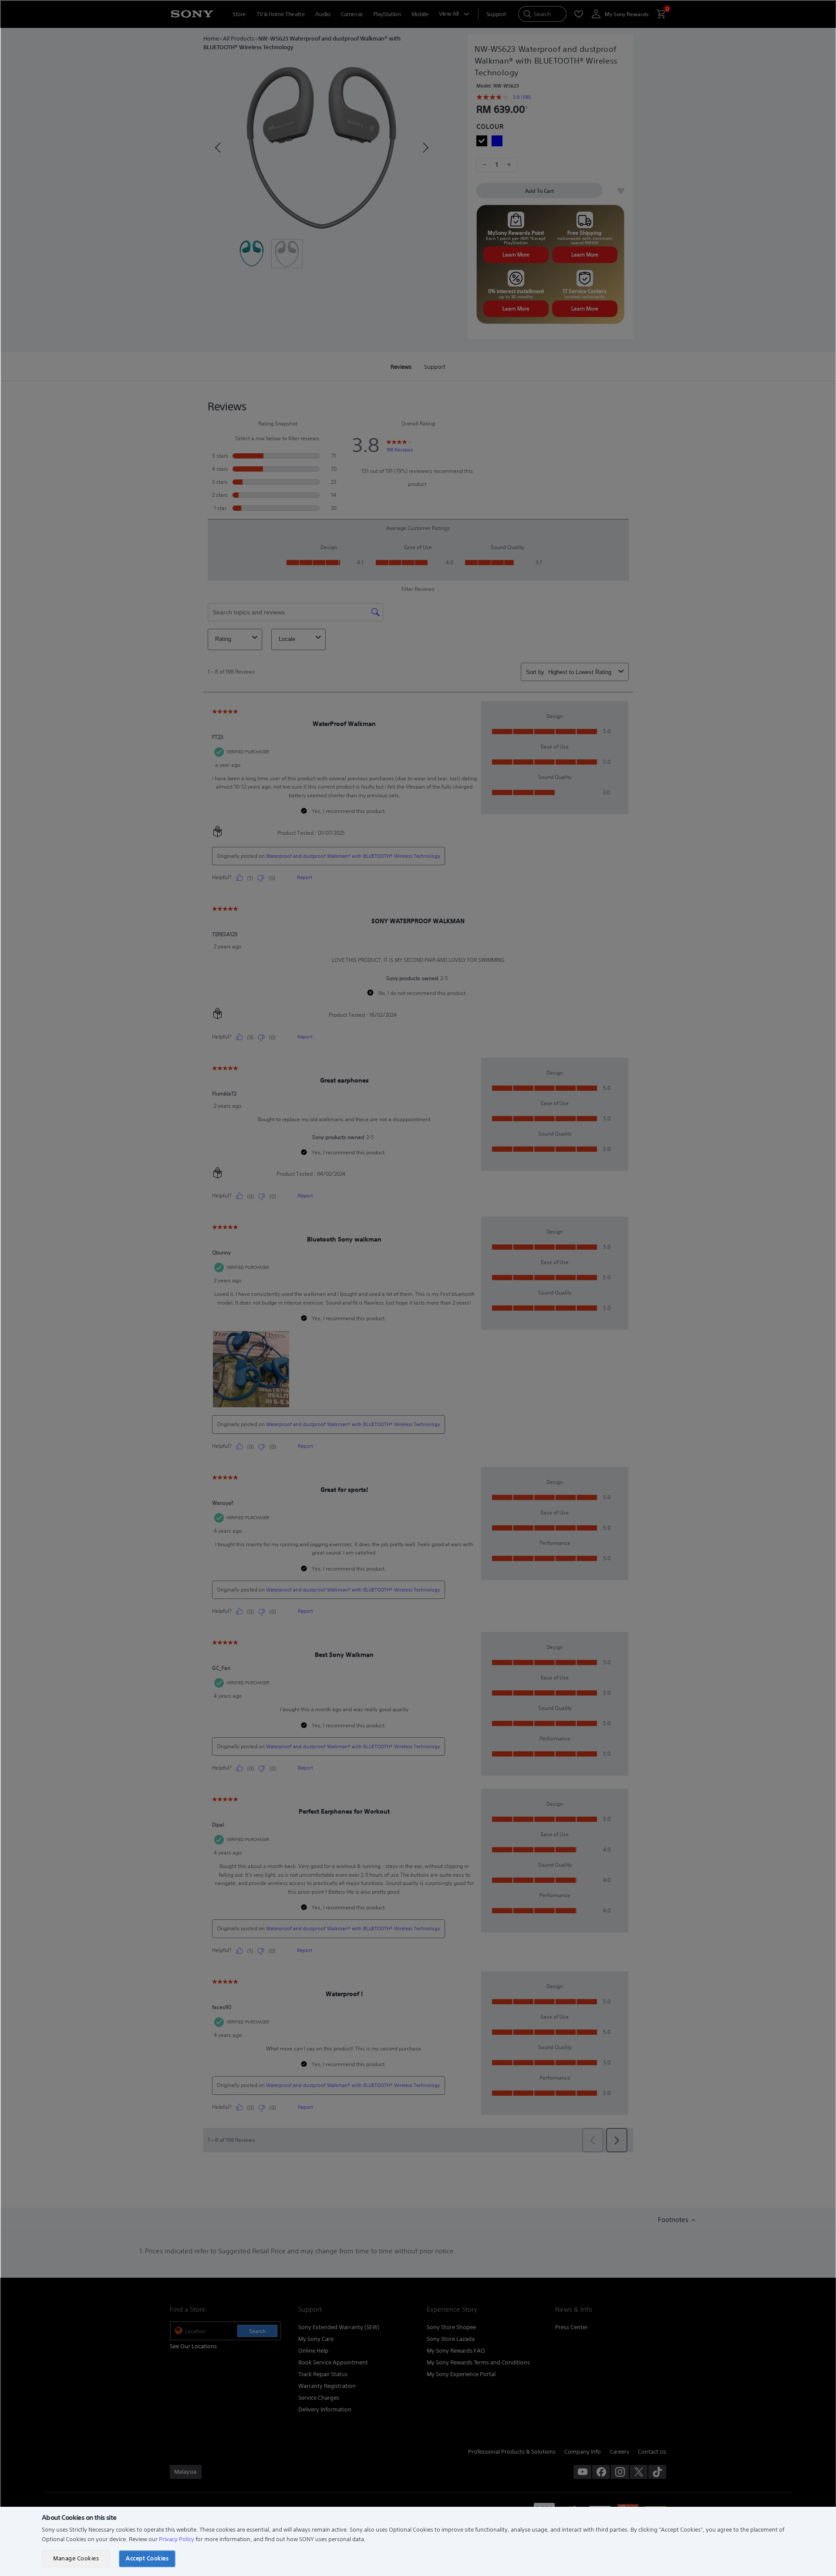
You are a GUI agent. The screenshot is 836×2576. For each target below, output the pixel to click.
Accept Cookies (147, 2558)
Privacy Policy (177, 2539)
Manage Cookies (76, 2558)
